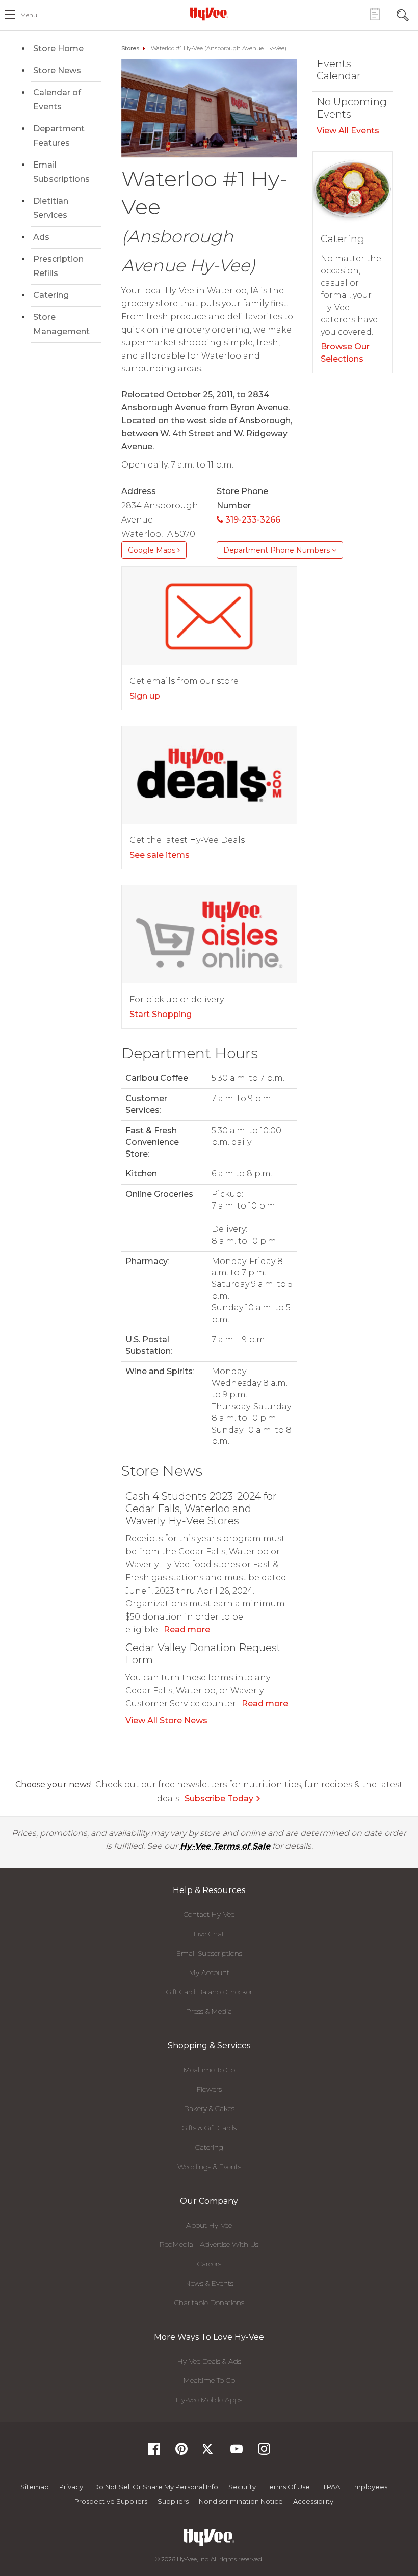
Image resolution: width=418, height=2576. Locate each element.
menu (29, 15)
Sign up (145, 696)
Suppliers (173, 2501)
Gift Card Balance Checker (209, 1992)
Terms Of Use (288, 2487)
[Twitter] (209, 2452)
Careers (209, 2264)
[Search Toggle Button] (403, 14)
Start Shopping (161, 1014)
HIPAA (330, 2487)
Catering (51, 295)
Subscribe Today (219, 1799)
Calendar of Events (57, 100)
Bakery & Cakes (209, 2108)
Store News (57, 71)
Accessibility (313, 2501)
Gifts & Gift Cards (209, 2128)
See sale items (160, 855)
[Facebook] (154, 2452)
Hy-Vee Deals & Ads (209, 2361)
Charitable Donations (209, 2303)
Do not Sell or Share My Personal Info (156, 2487)
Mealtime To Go (209, 2070)
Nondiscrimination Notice (241, 2501)
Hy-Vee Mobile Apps (209, 2400)
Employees (369, 2487)
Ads (41, 237)
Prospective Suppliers (111, 2501)
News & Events (209, 2283)
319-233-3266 (252, 520)
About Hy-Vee (209, 2225)
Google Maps (153, 550)
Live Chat (209, 1934)
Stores (130, 48)
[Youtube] (237, 2452)
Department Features (59, 136)
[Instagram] (264, 2452)
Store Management (61, 324)
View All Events (348, 131)
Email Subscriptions (61, 172)
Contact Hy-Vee (209, 1914)
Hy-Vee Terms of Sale (225, 1846)
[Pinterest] (181, 2452)
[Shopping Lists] (375, 14)
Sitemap (35, 2487)
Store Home (58, 49)
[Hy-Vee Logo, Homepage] (209, 14)
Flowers (209, 2089)
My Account (209, 1972)
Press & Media (209, 2011)
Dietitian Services (51, 208)
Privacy (71, 2487)
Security (242, 2487)
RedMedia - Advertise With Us (209, 2244)
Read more (187, 1629)
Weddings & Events (209, 2167)
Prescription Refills (58, 266)
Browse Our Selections (345, 353)
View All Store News (166, 1721)
